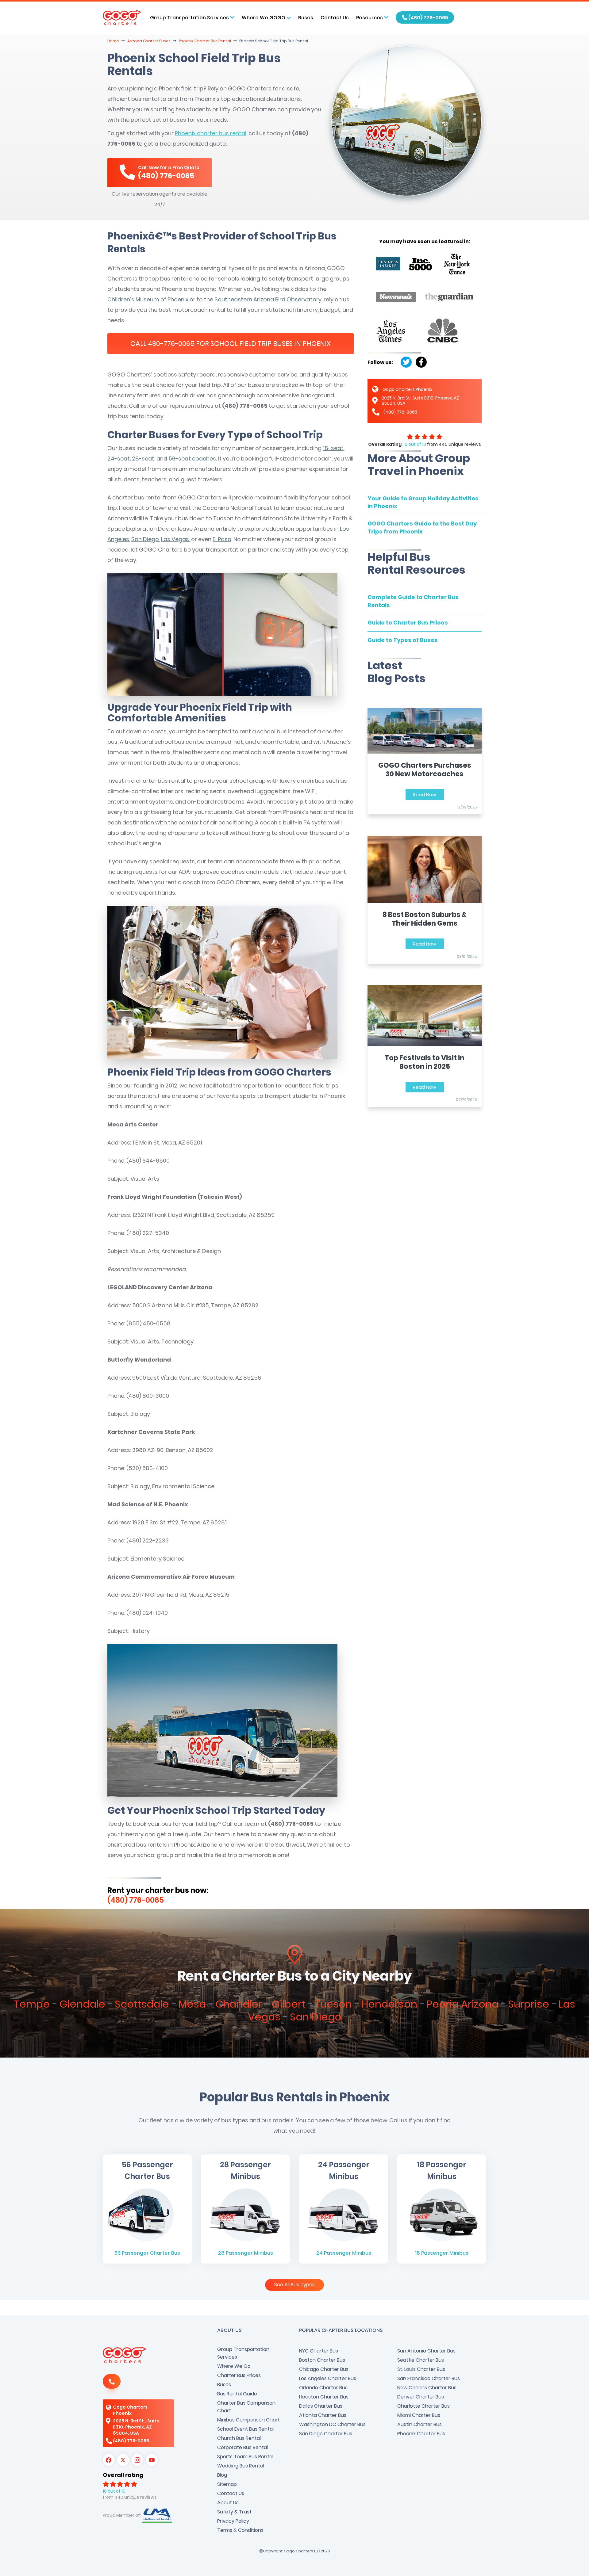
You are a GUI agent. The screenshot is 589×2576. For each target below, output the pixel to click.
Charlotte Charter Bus (423, 2406)
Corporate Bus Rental (243, 2447)
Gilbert (288, 2004)
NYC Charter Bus (319, 2351)
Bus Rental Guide (237, 2394)
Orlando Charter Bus (323, 2388)
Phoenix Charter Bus (421, 2434)
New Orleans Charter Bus (427, 2388)
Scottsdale (142, 2004)
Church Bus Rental (239, 2438)
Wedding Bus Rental (241, 2466)
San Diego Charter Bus (326, 2434)
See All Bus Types (294, 2285)
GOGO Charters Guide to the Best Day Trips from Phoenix (422, 527)
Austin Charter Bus (420, 2424)
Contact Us (335, 18)
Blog (222, 2475)
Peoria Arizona (463, 2004)
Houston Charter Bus (324, 2397)
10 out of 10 (415, 444)
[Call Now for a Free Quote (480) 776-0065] (160, 184)
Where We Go (234, 2366)
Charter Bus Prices (239, 2375)
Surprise (529, 2004)
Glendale (82, 2004)
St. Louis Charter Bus (421, 2369)
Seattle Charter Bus (421, 2360)
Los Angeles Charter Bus (328, 2378)
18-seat (333, 448)
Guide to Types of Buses (403, 640)
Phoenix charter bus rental (211, 133)
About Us (228, 2503)
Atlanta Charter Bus (323, 2415)
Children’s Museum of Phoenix (148, 299)
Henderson (389, 2004)
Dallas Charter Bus (321, 2406)
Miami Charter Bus (419, 2415)
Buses (306, 18)
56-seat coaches (192, 459)
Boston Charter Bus (322, 2360)
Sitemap (227, 2484)
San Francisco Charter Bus (429, 2378)
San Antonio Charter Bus (426, 2351)
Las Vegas (175, 539)
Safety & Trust (234, 2512)
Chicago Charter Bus (324, 2369)
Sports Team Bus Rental (245, 2457)
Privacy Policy (233, 2521)
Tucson (333, 2004)
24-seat (119, 459)
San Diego (145, 539)
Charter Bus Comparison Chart (246, 2407)
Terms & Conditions (240, 2530)
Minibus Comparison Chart (248, 2420)
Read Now (425, 795)
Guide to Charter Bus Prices (408, 623)
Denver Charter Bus (421, 2397)
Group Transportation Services (243, 2353)
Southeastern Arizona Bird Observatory (268, 299)
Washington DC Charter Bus (332, 2424)
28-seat (143, 459)
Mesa (192, 2004)
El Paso (222, 539)
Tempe (32, 2004)
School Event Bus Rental (245, 2429)
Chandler (239, 2004)
